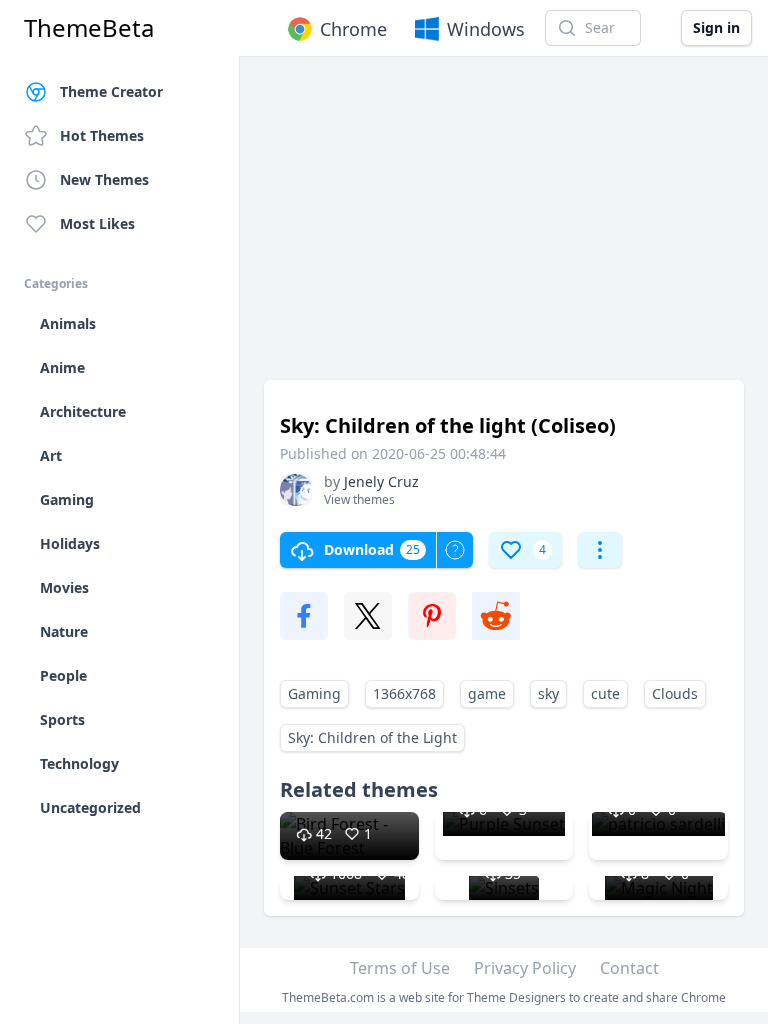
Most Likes (97, 223)
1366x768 (404, 693)
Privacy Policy (525, 968)
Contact (629, 968)
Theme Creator (111, 91)
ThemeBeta (89, 28)
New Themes (104, 179)
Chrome (353, 29)
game (487, 693)
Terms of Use (400, 968)
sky (548, 693)
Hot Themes (102, 135)
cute (605, 693)
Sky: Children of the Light (372, 737)
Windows (486, 29)
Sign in (716, 27)
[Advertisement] (504, 228)
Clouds (675, 693)
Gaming (314, 693)
